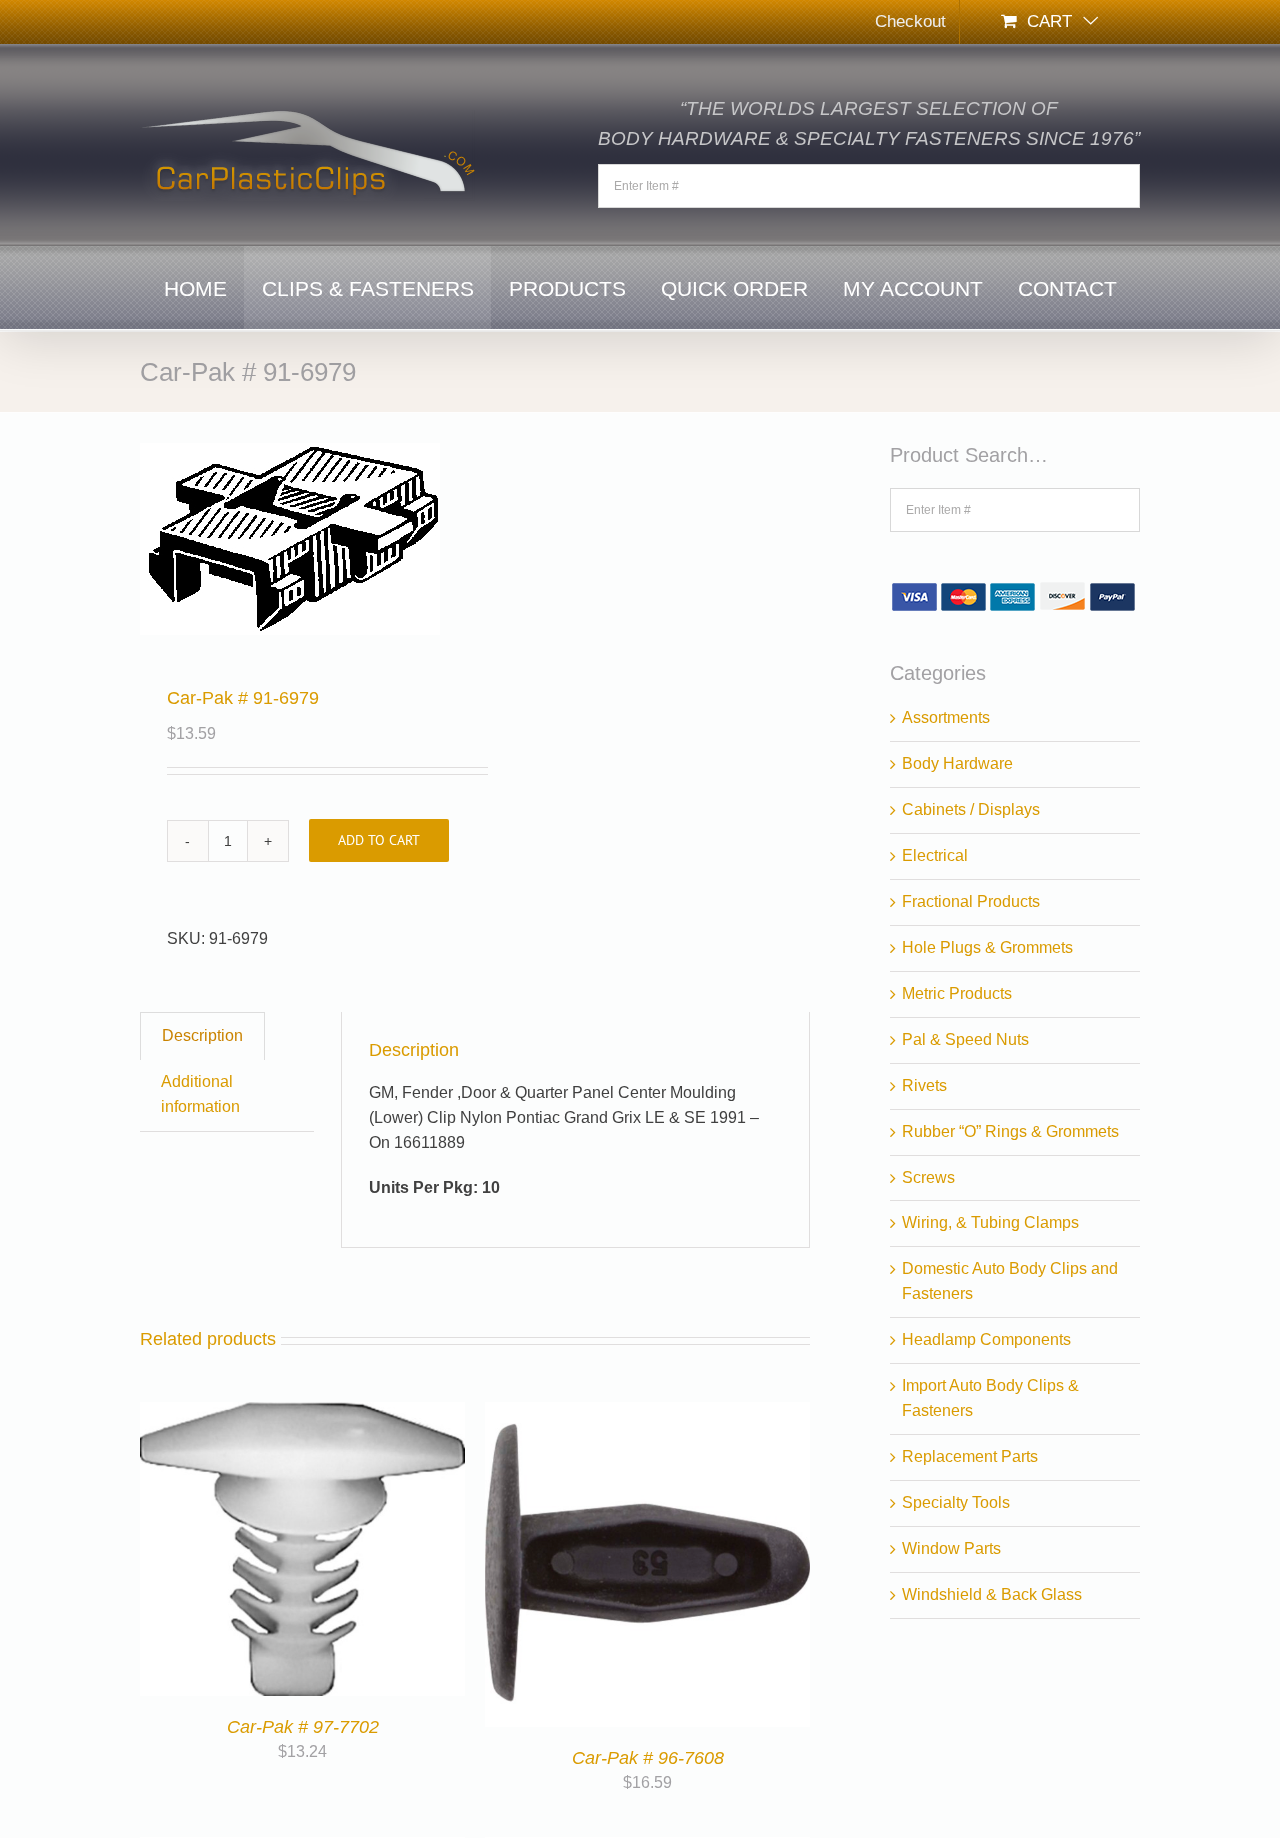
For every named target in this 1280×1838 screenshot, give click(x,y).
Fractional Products (971, 901)
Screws (928, 1177)
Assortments (946, 717)
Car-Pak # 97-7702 (303, 1727)
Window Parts (951, 1548)
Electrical (935, 855)
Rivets (924, 1085)
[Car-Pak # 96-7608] (647, 1413)
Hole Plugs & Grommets (987, 947)
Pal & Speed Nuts (965, 1039)
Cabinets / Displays (971, 809)
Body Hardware (957, 763)
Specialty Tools (956, 1502)
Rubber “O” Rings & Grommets (1010, 1131)
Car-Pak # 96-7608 (648, 1758)
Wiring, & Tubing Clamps (990, 1222)
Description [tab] (202, 1035)
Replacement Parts (970, 1456)
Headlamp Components (986, 1339)
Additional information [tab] (200, 1094)
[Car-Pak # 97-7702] (302, 1413)
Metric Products (957, 993)
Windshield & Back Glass (992, 1594)
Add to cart (379, 840)
